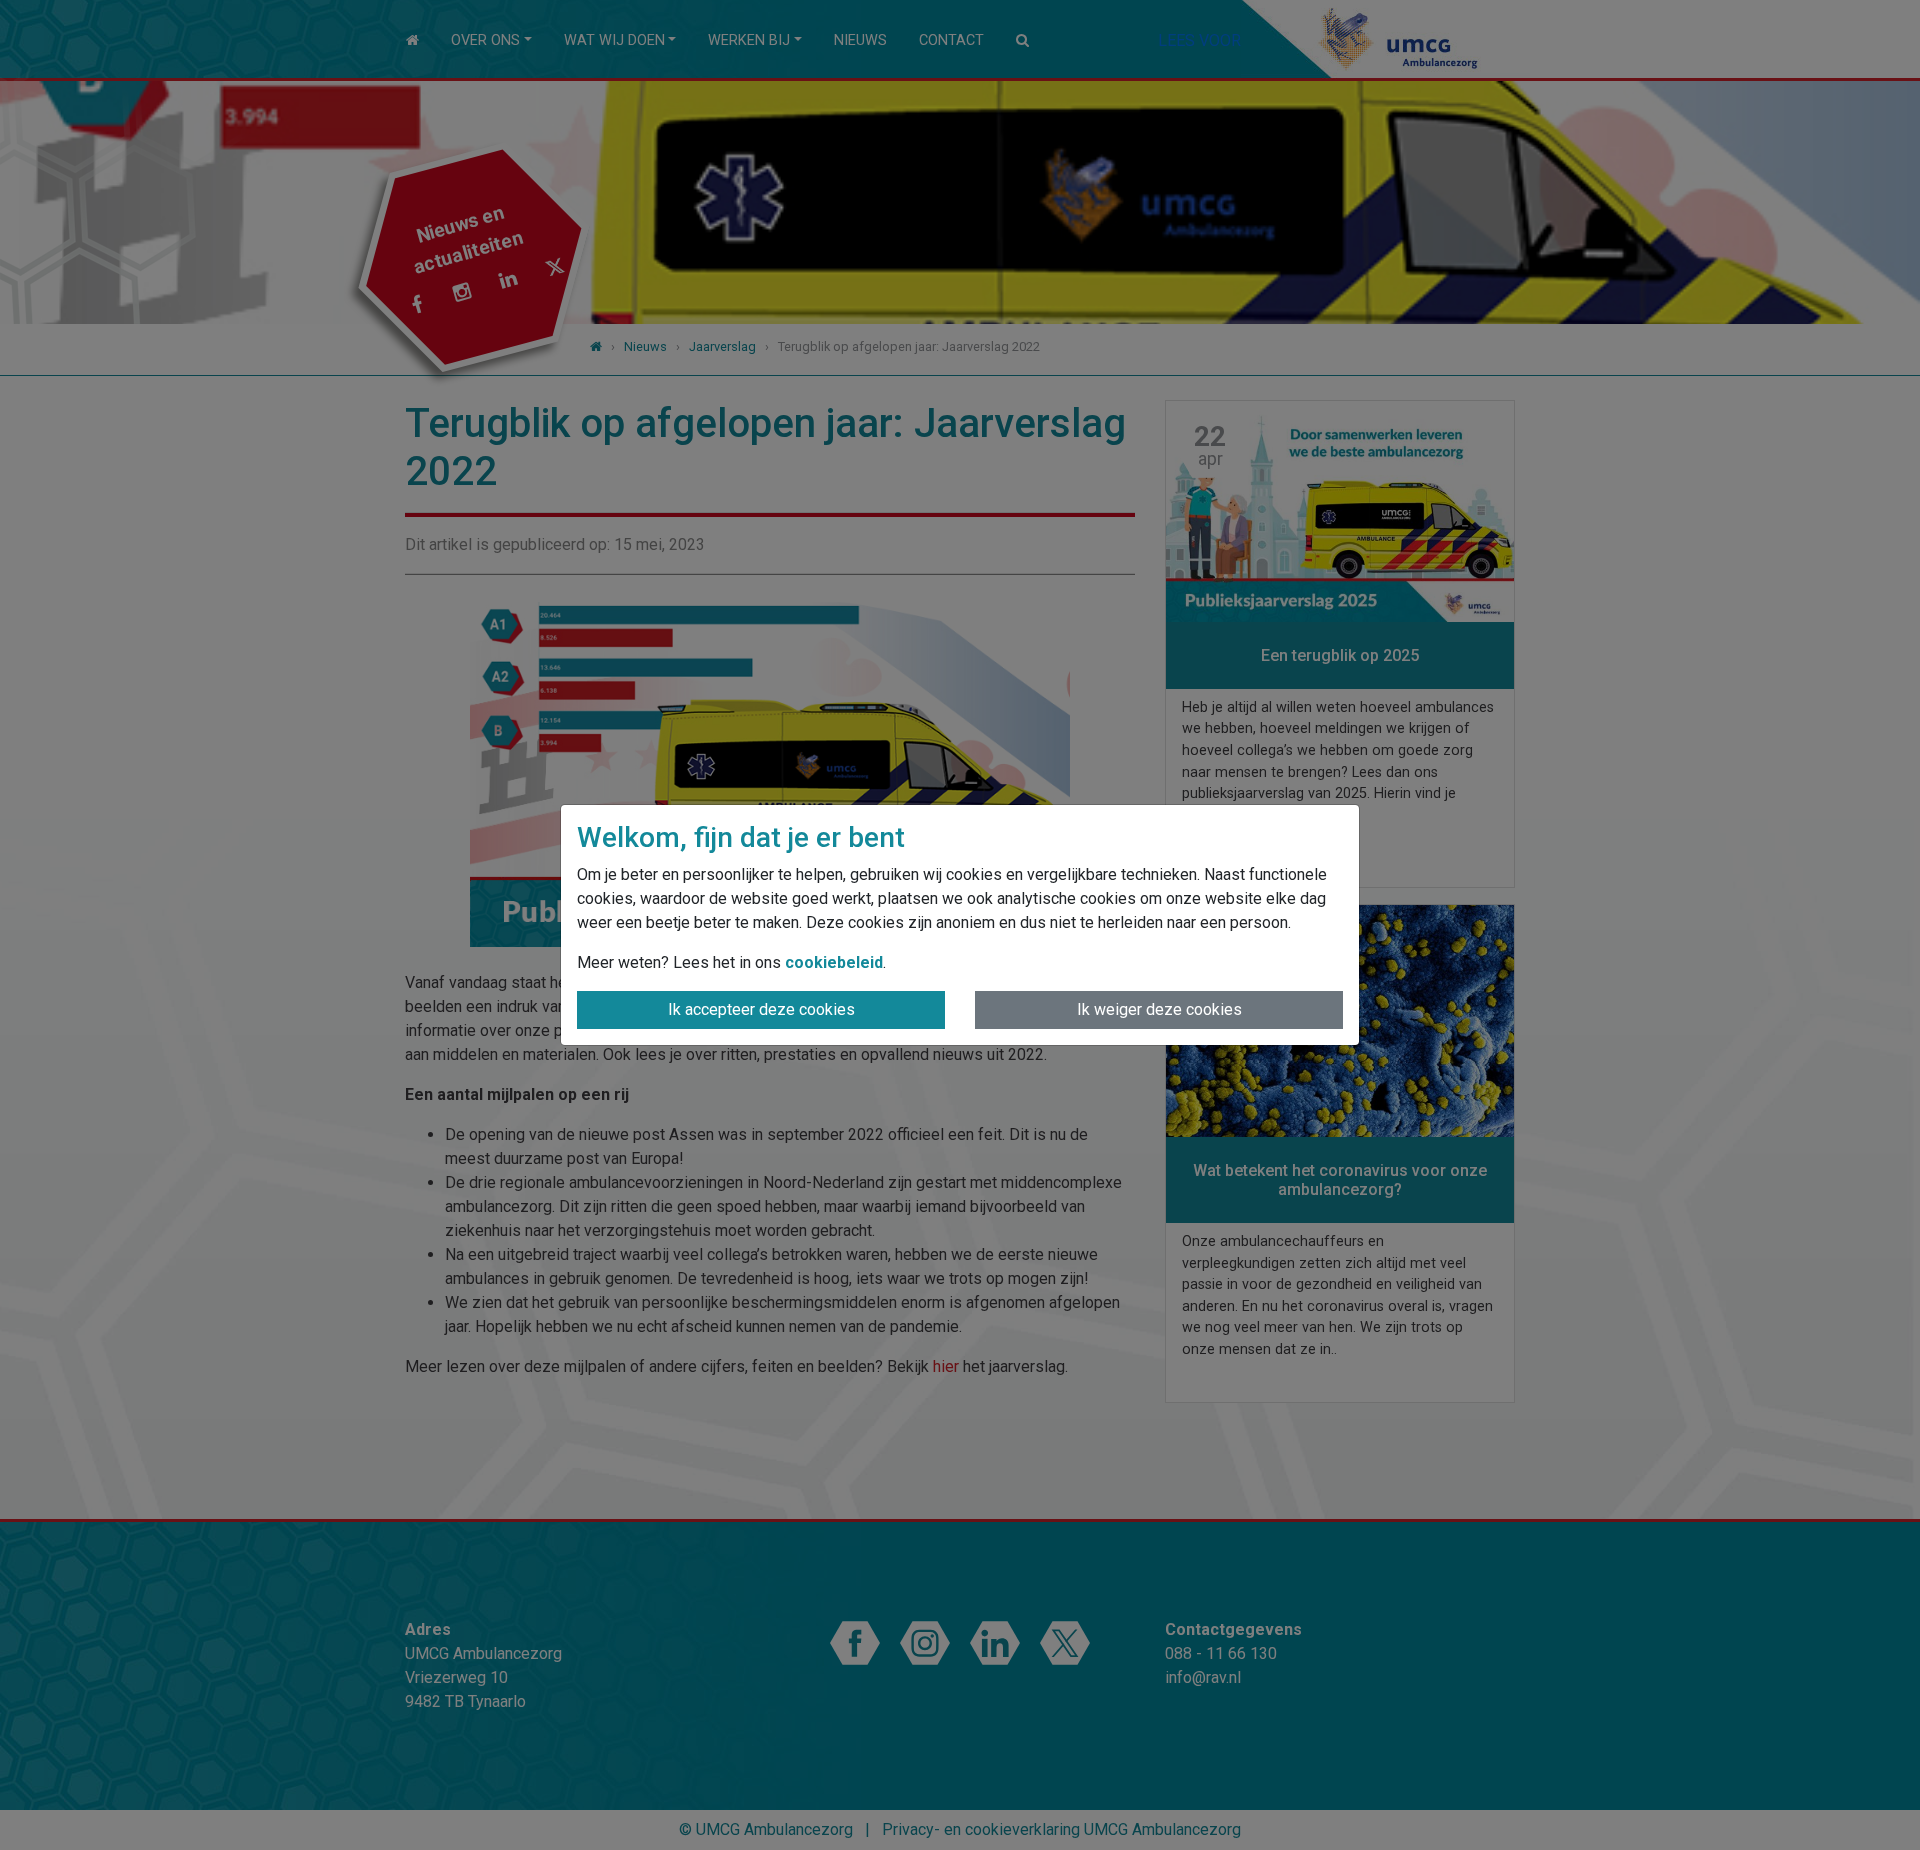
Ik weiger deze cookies (1159, 1009)
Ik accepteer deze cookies (761, 1009)
